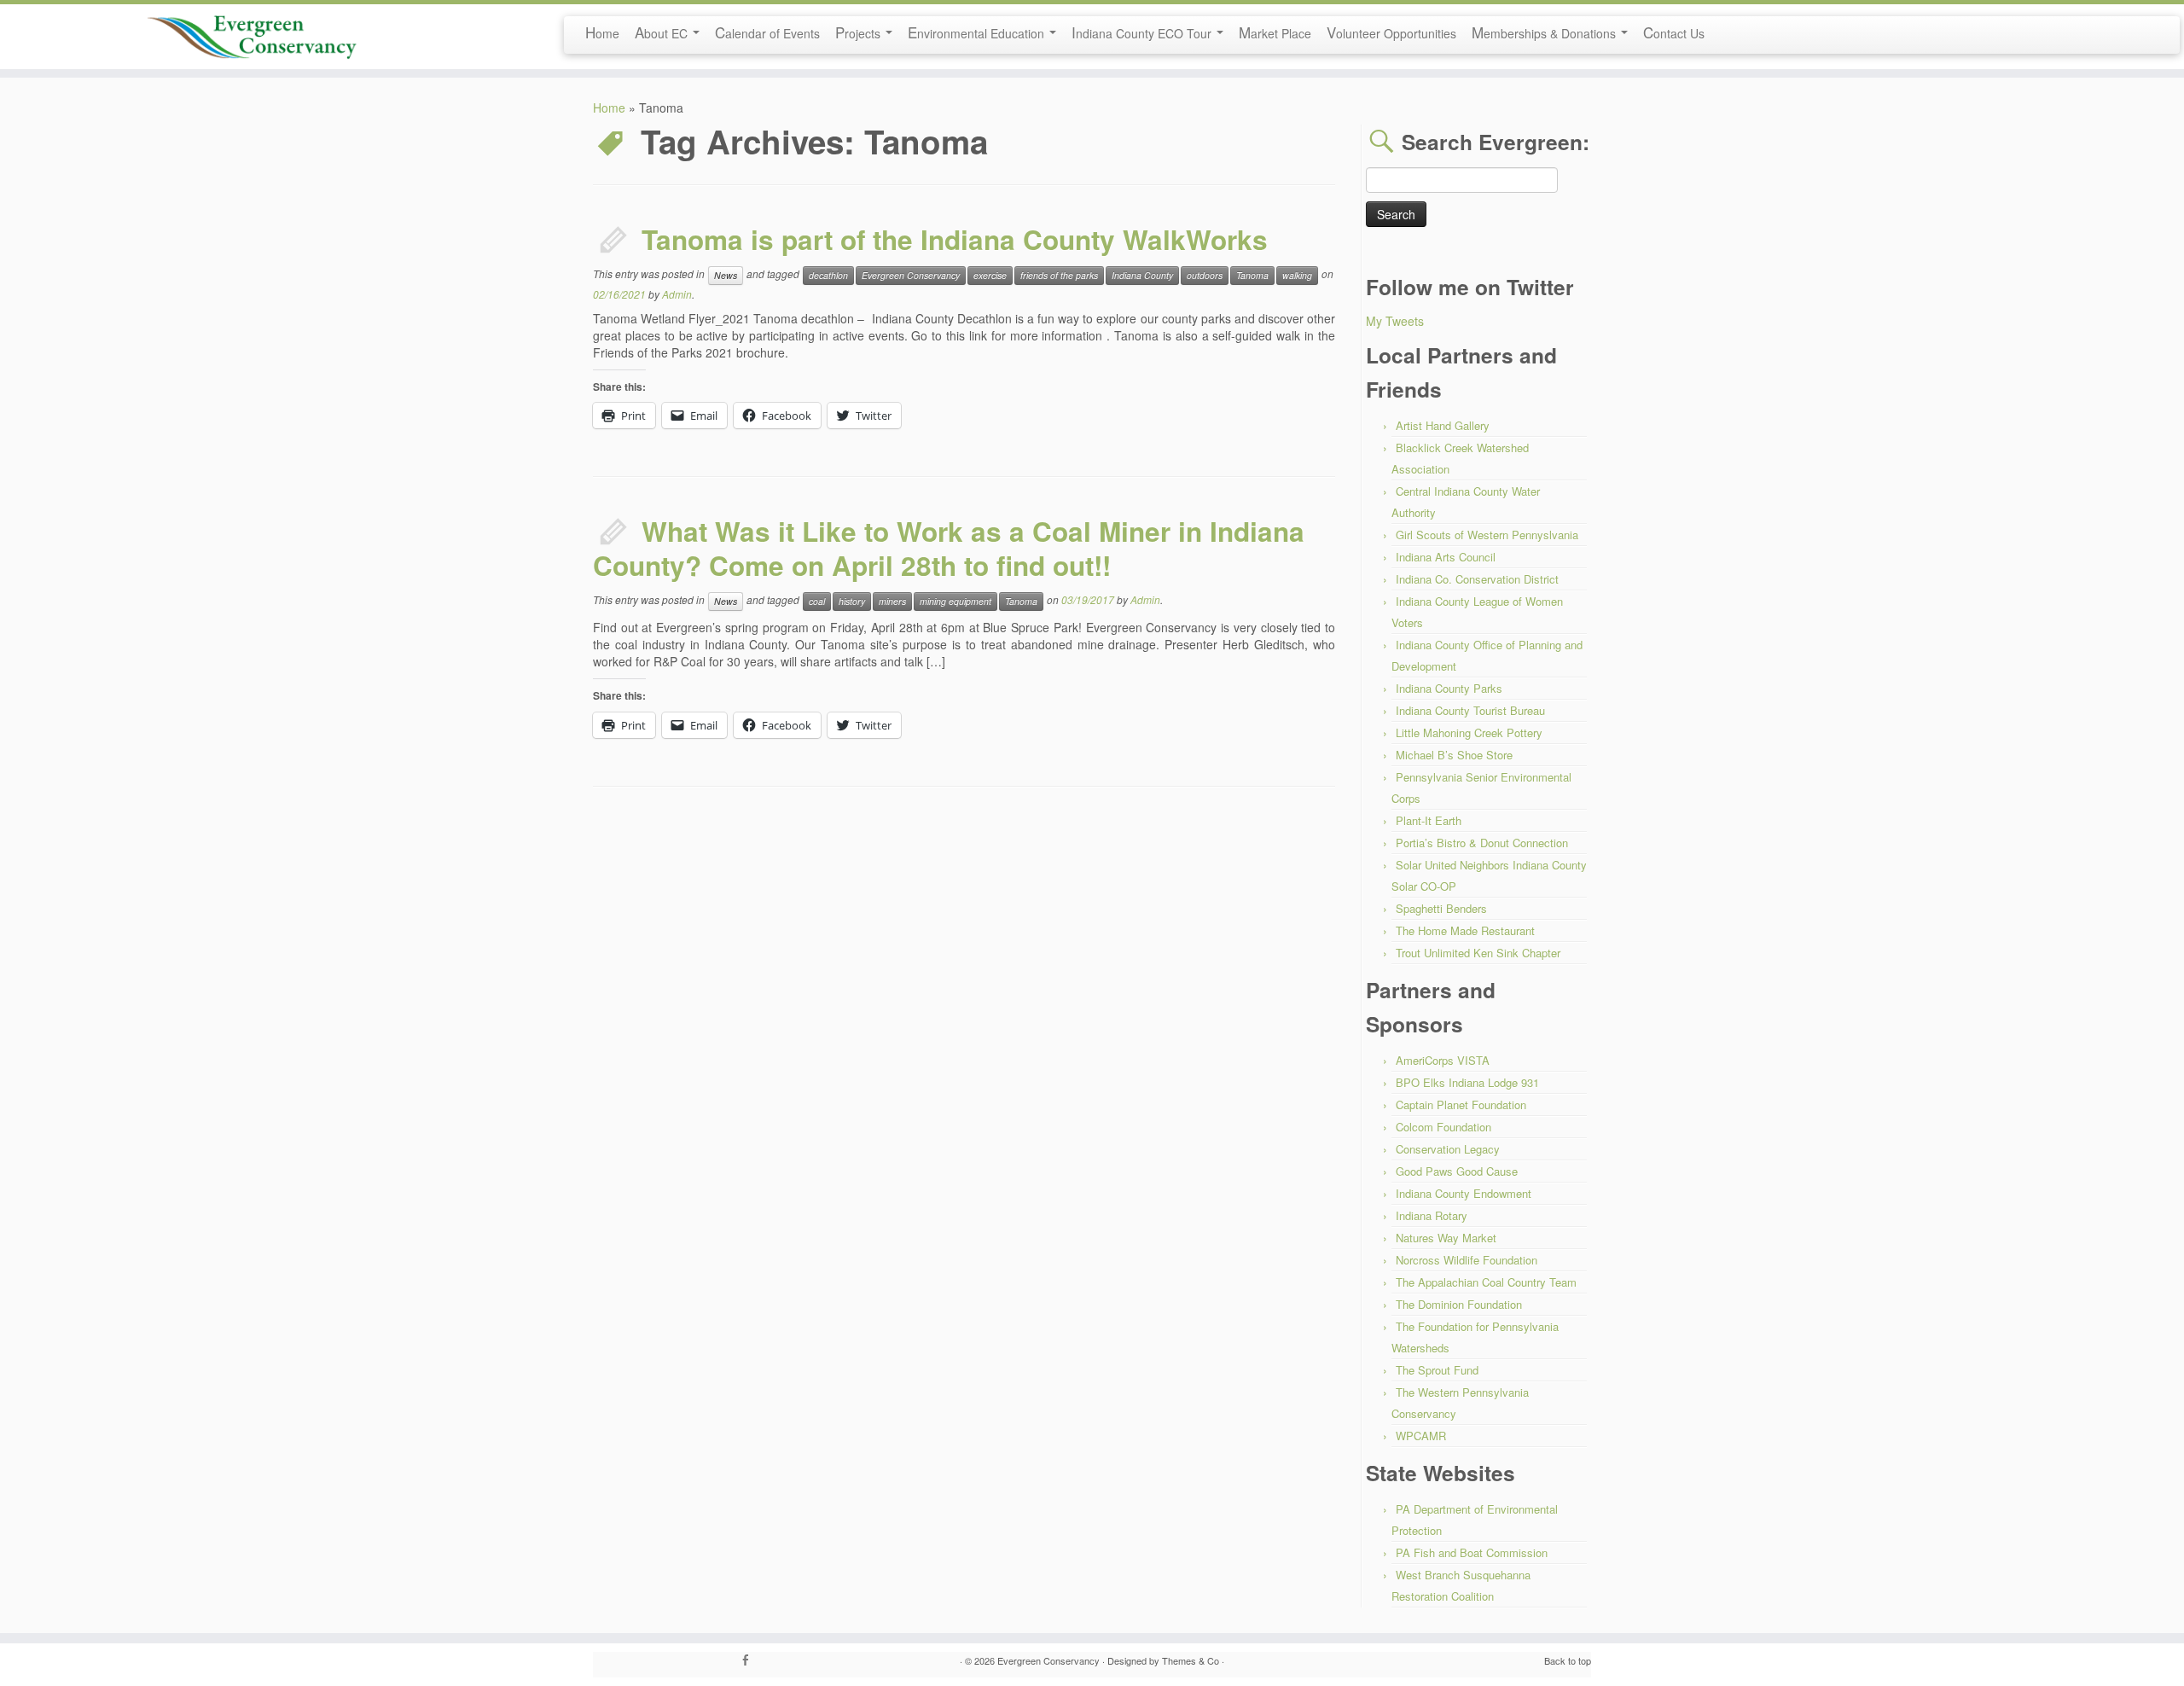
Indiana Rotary (1432, 1215)
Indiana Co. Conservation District (1477, 579)
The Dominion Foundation (1459, 1304)
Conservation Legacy (1448, 1149)
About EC (663, 32)
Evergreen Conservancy (911, 275)
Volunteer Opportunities (1391, 32)
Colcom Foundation (1443, 1127)
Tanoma (1252, 275)
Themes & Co (1191, 1660)
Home (602, 32)
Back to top (1568, 1660)
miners (892, 601)
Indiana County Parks (1449, 688)
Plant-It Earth (1429, 820)
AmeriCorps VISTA (1443, 1060)
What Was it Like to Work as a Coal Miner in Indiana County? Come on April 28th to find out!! (949, 548)
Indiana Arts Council (1446, 557)
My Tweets (1395, 321)
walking (1297, 275)
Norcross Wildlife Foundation (1467, 1260)
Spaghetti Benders (1441, 908)
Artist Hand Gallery (1443, 425)
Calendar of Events (767, 32)
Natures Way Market (1446, 1238)
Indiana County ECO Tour (1143, 32)
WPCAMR (1421, 1436)
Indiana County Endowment (1464, 1193)
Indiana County (1142, 275)
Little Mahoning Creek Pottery (1469, 733)
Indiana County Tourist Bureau (1470, 710)
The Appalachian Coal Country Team (1486, 1282)
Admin (677, 294)
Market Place (1275, 32)
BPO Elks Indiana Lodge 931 (1467, 1082)
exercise (990, 275)
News (726, 275)
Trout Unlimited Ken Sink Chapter (1478, 953)
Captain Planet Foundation (1461, 1105)
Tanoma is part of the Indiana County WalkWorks (955, 239)
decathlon (828, 275)
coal (817, 601)
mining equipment (955, 601)
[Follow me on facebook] (751, 1660)
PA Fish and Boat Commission (1472, 1552)
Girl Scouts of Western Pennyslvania (1487, 535)
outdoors (1205, 275)
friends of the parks (1059, 275)
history (852, 601)
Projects (860, 32)
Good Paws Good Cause (1457, 1171)
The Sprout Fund (1437, 1370)
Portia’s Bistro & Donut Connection (1482, 843)
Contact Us (1674, 32)
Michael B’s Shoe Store (1454, 755)
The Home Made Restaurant (1465, 930)
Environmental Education (978, 32)
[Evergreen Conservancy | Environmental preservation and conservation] (252, 32)
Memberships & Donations (1545, 32)
